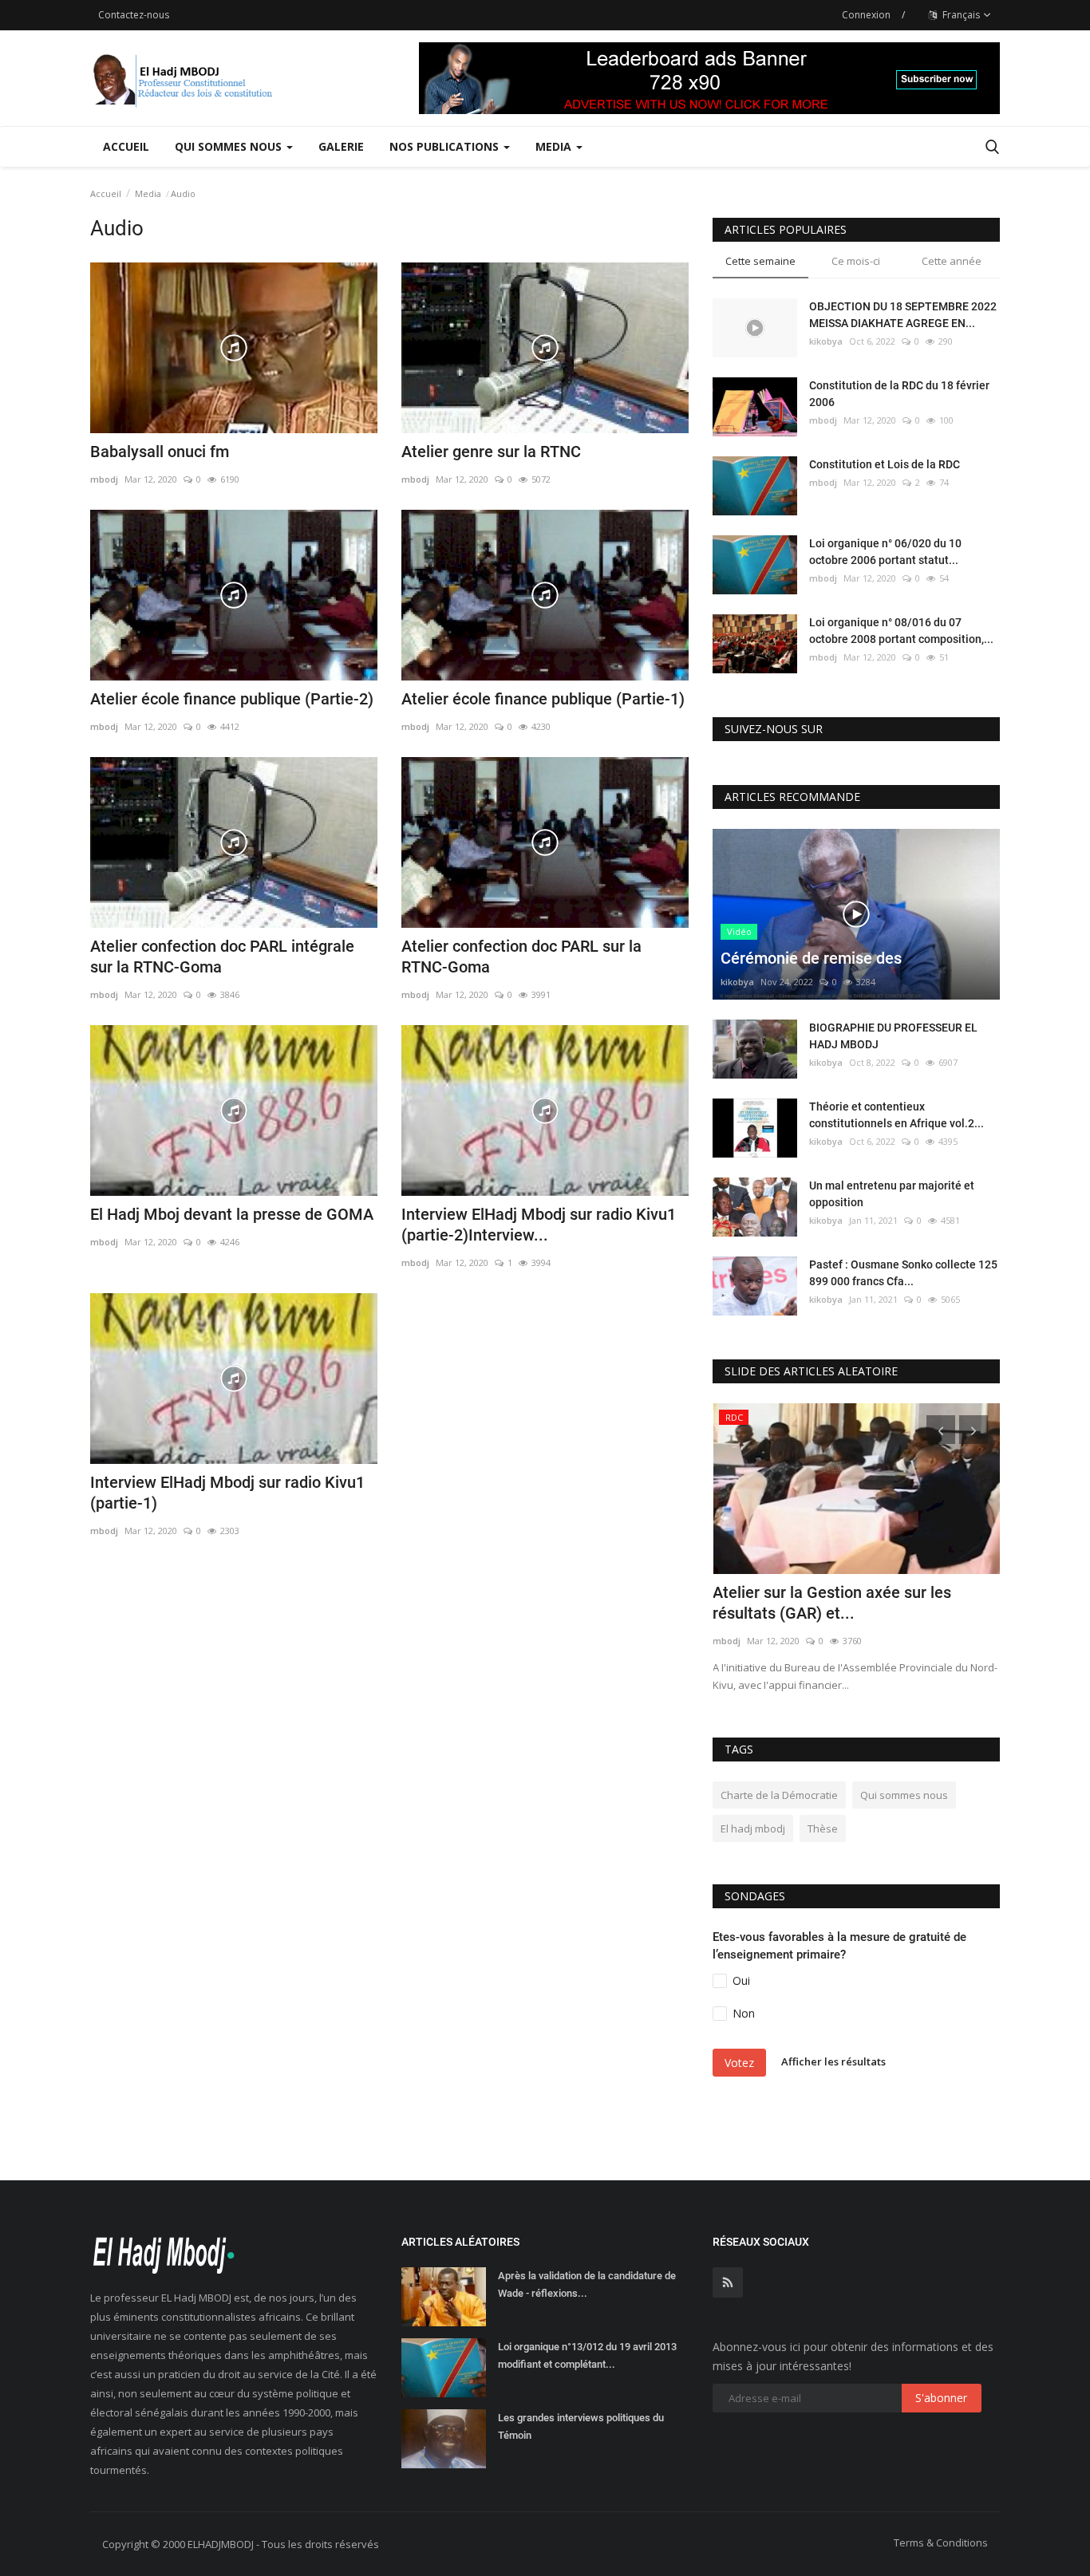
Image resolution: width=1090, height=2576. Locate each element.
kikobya (826, 341)
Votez (739, 2063)
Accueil (126, 146)
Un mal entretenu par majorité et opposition (892, 1194)
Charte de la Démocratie (779, 1795)
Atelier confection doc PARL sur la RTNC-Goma (521, 957)
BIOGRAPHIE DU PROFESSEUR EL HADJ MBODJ (893, 1036)
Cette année (952, 261)
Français (960, 15)
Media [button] (555, 146)
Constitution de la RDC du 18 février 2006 (899, 394)
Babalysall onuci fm (160, 452)
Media (148, 193)
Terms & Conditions (941, 2542)
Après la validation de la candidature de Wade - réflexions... (587, 2284)
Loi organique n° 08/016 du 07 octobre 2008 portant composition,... (901, 631)
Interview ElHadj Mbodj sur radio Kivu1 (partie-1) (227, 1493)
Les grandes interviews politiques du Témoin (581, 2426)
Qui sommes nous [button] (230, 146)
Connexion (866, 15)
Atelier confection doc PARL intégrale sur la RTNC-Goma (222, 957)
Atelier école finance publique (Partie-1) (543, 699)
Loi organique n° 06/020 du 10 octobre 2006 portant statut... (885, 552)
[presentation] (941, 1430)
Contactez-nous (134, 15)
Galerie (341, 146)
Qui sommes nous (904, 1795)
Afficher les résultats (833, 2061)
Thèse (823, 1828)
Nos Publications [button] (446, 146)
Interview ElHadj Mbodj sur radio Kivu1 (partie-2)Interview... (539, 1225)
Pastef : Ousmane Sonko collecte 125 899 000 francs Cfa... (903, 1273)
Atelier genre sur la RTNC (491, 452)
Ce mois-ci (856, 261)
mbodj (104, 479)
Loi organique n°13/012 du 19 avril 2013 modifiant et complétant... (587, 2355)
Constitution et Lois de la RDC (885, 464)
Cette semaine (760, 261)
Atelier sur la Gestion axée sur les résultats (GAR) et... (832, 1603)
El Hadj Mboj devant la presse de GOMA (232, 1214)
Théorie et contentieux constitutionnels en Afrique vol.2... (896, 1115)
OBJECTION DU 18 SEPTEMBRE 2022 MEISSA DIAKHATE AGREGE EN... (903, 315)
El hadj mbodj (753, 1828)
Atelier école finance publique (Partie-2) (232, 699)
